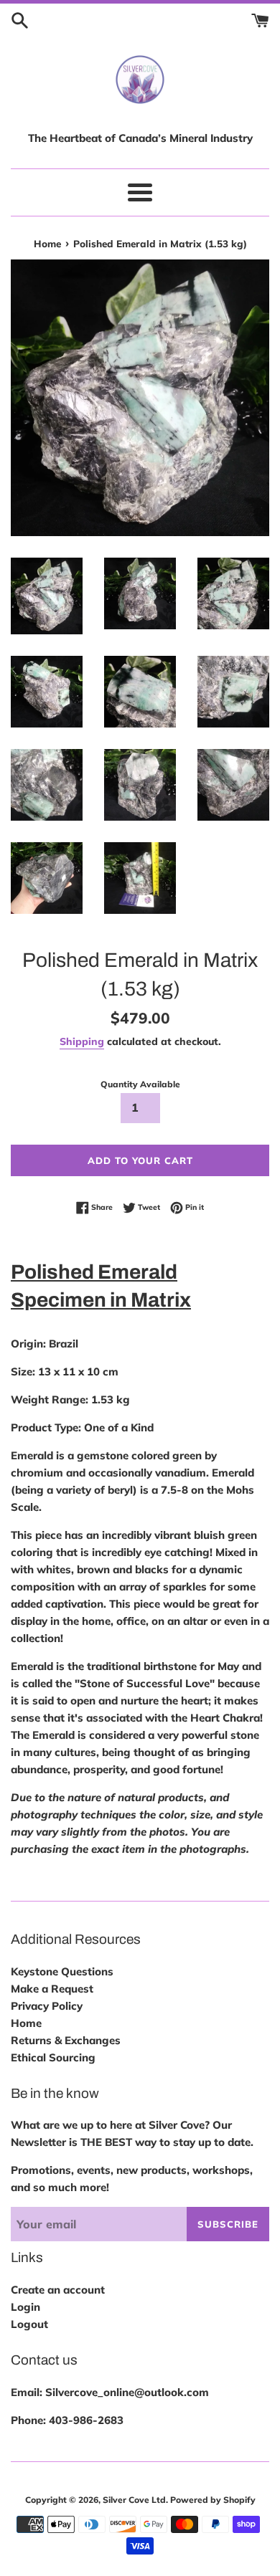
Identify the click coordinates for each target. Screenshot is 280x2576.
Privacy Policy (47, 2006)
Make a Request (52, 1989)
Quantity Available (140, 1084)
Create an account (58, 2290)
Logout (29, 2324)
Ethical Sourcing (53, 2057)
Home (26, 2023)
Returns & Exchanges (66, 2040)
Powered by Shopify (213, 2500)
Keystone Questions (62, 1971)
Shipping (82, 1041)
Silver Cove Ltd (134, 2500)
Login (25, 2307)
